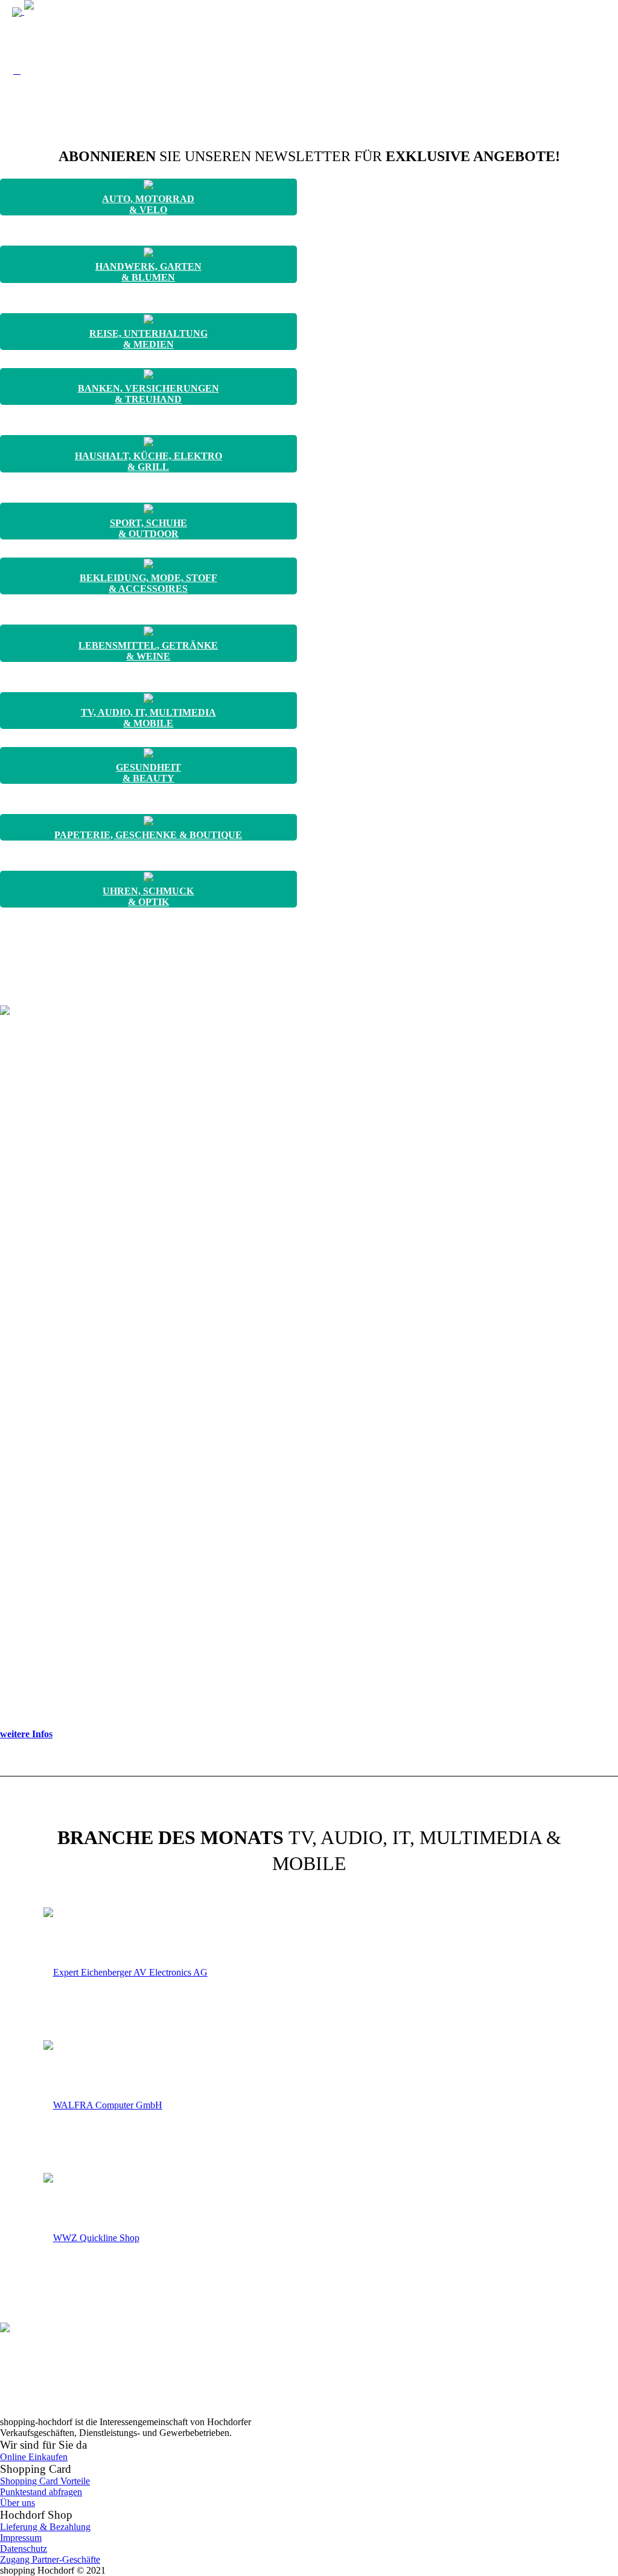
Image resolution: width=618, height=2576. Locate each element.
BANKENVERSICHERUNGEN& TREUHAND (148, 394)
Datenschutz (24, 2549)
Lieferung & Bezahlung (45, 2527)
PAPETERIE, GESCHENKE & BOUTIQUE (148, 835)
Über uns (18, 2503)
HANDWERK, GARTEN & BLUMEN (148, 272)
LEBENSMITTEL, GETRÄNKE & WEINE (148, 651)
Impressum (21, 2538)
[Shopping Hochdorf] (66, 11)
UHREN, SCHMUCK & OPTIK (148, 896)
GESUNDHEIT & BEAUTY (148, 773)
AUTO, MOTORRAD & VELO (148, 204)
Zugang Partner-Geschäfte (50, 2559)
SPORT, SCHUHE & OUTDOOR (148, 528)
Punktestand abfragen (41, 2492)
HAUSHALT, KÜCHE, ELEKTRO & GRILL (148, 461)
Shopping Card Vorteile (45, 2481)
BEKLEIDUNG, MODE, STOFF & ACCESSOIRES (148, 583)
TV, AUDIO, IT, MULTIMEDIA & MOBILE (148, 718)
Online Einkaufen (34, 2457)
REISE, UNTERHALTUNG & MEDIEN (148, 339)
